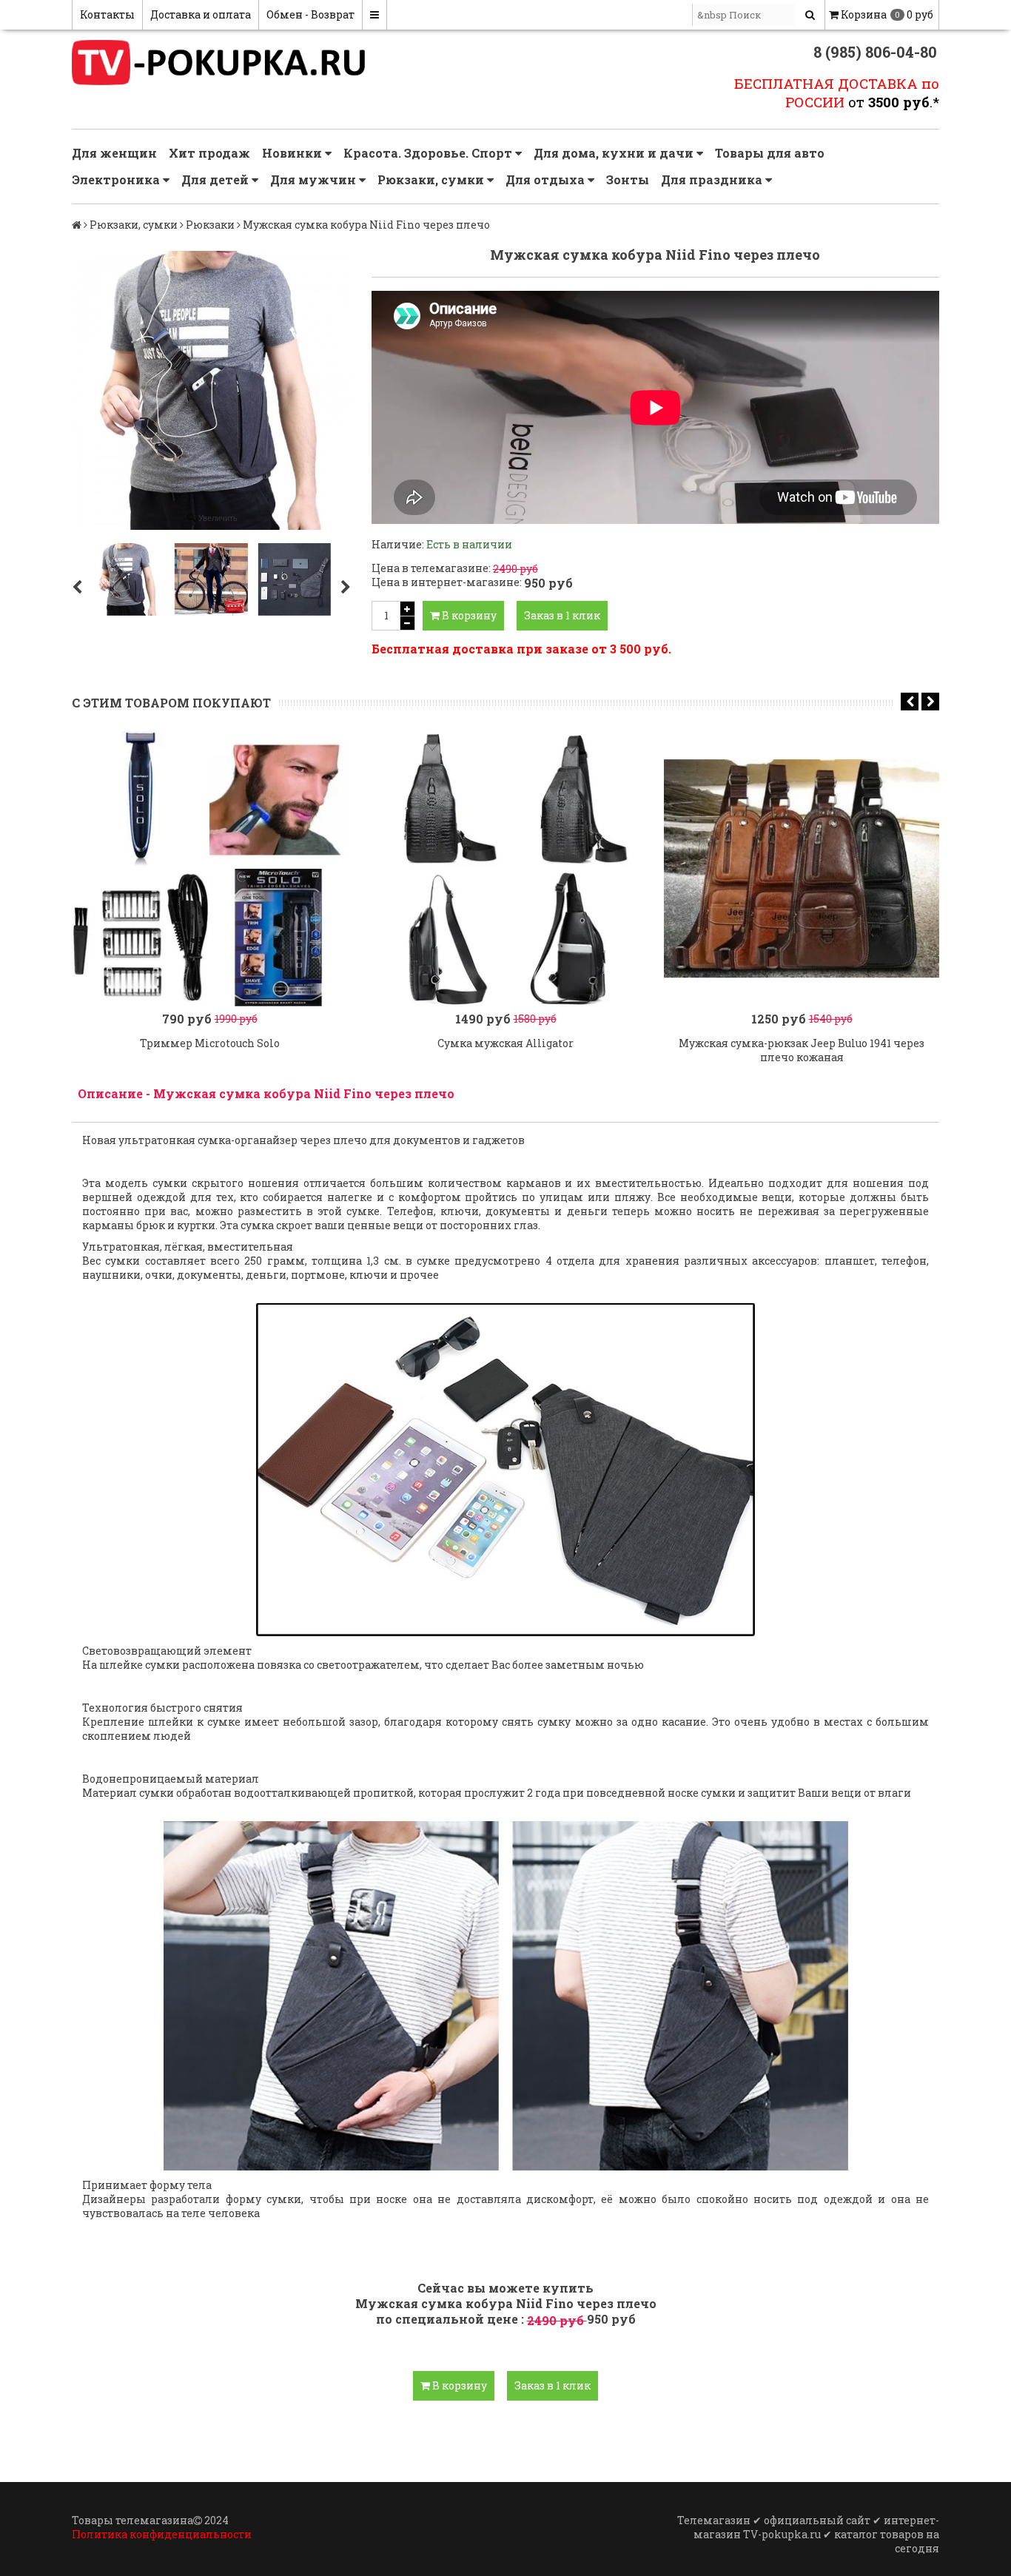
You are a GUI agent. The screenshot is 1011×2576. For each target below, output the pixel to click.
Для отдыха (547, 179)
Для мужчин (315, 179)
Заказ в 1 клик (562, 615)
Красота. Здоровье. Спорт (429, 153)
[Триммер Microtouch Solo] (209, 869)
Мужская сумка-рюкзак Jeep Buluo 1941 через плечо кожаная (802, 1050)
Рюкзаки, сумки (432, 179)
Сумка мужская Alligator (505, 1043)
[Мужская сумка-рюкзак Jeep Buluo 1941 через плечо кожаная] (802, 869)
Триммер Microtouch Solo (210, 1043)
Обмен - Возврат (310, 14)
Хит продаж (209, 153)
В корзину (468, 615)
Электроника (117, 179)
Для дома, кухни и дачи (615, 153)
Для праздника (713, 179)
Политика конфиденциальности (162, 2534)
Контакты (107, 14)
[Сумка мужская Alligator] (505, 869)
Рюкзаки (210, 225)
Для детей (216, 179)
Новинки (293, 153)
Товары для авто (770, 153)
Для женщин (114, 153)
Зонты (628, 179)
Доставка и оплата (201, 14)
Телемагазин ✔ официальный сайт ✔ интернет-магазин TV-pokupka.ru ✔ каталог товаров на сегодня (808, 2534)
